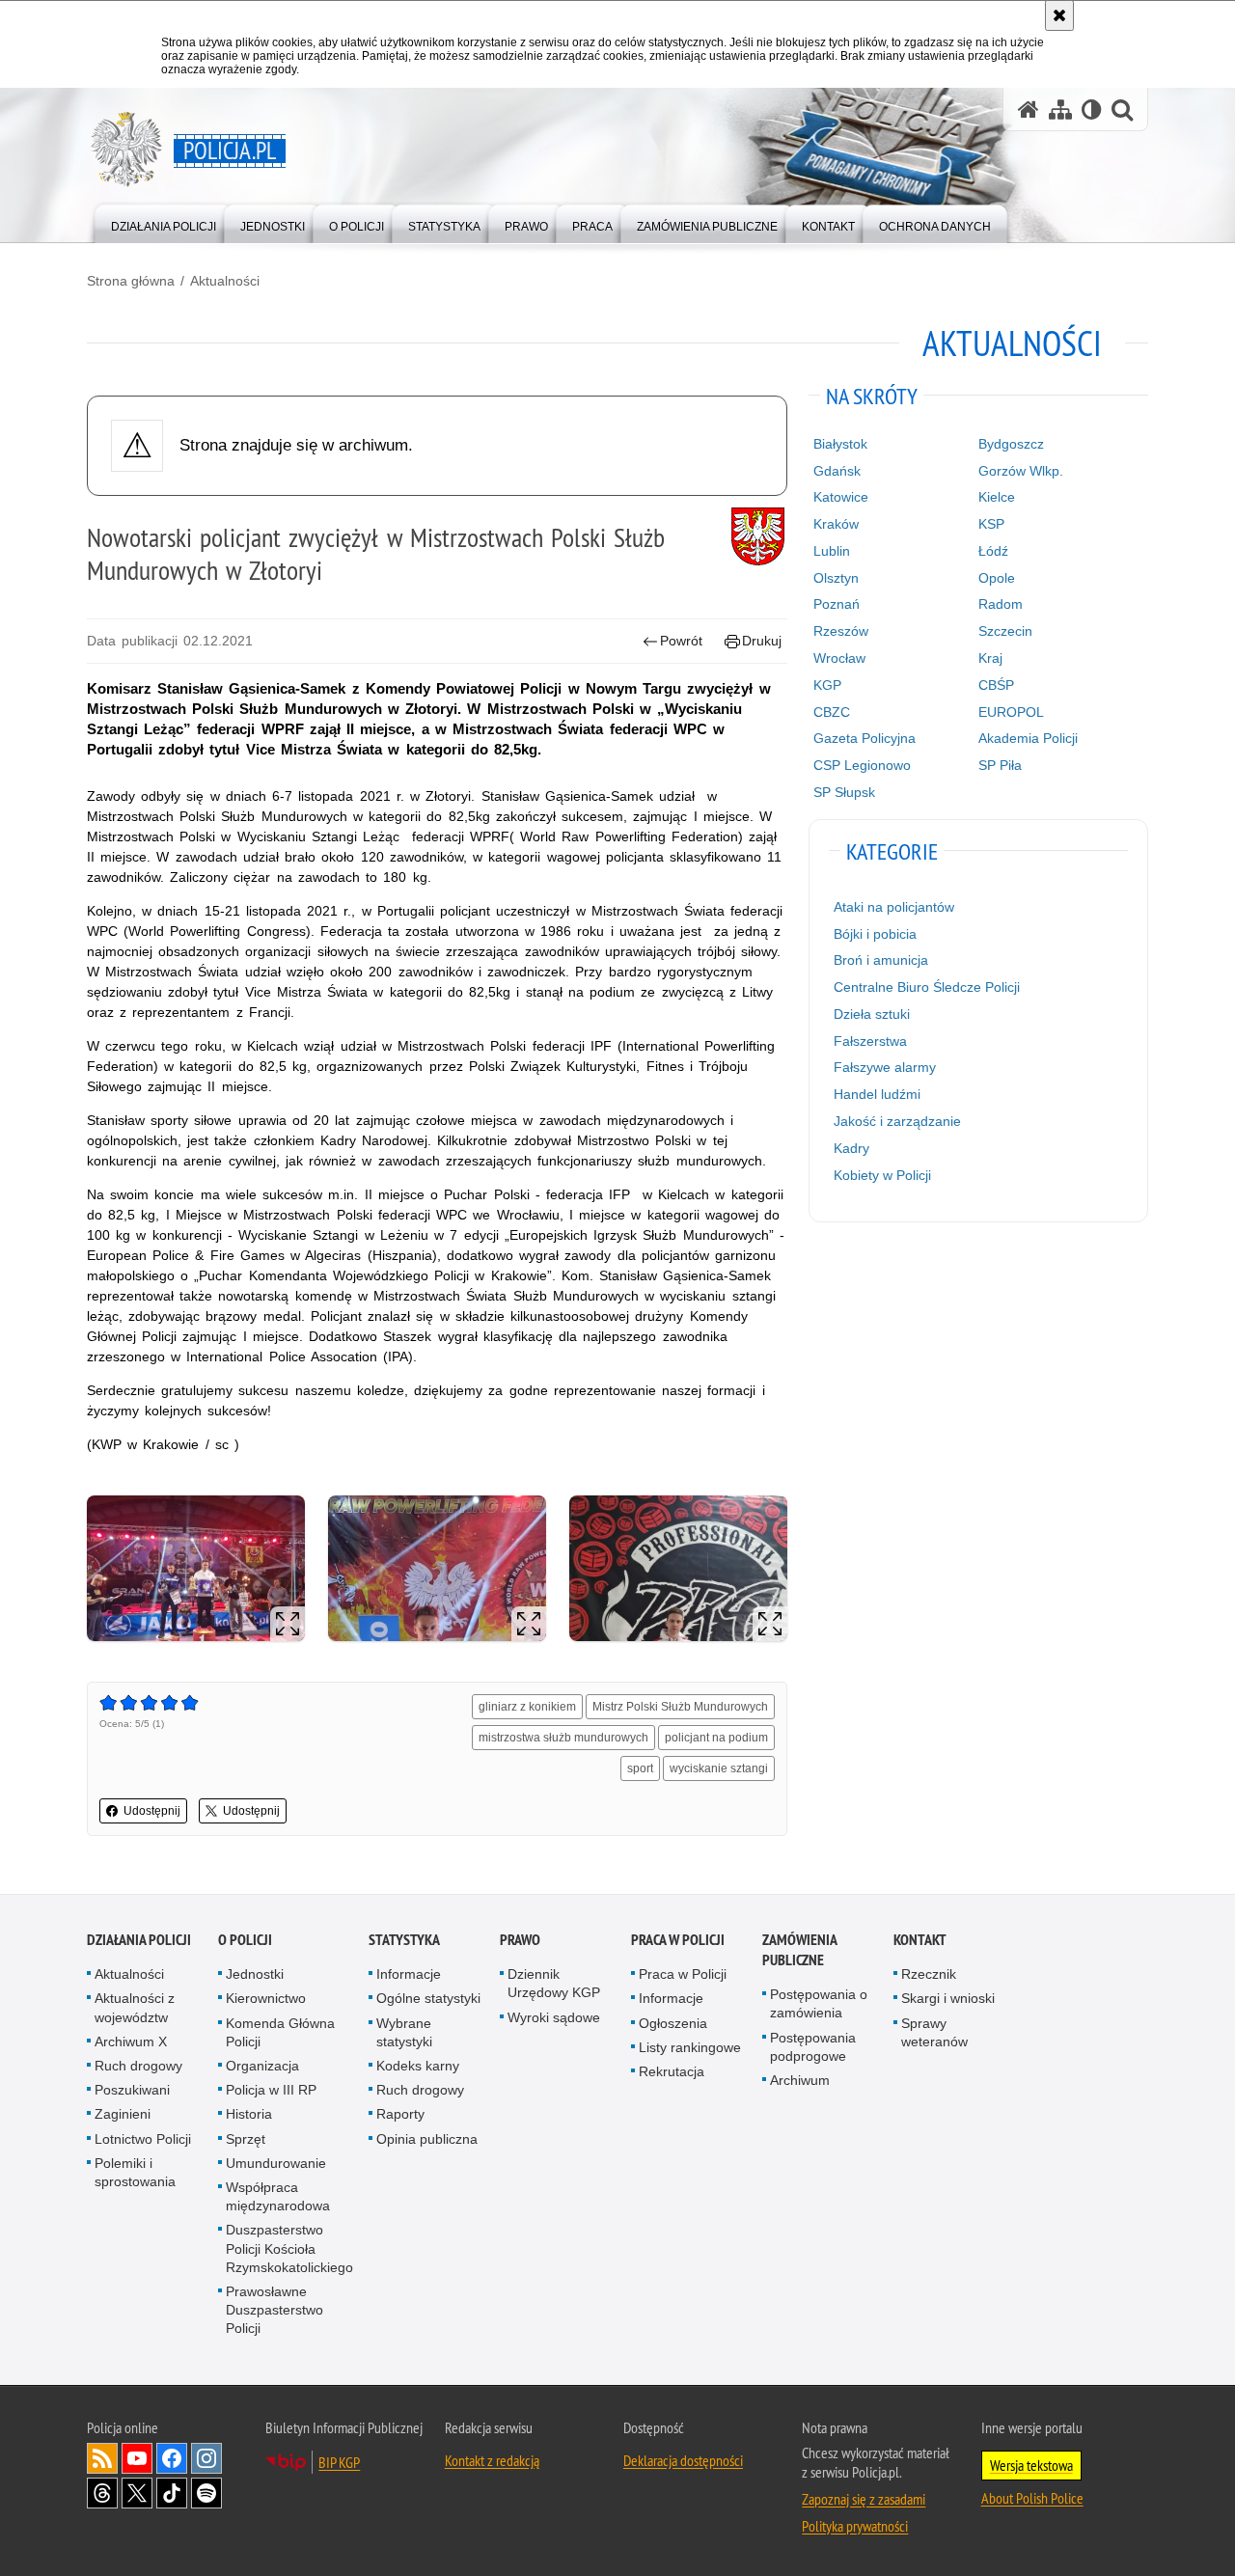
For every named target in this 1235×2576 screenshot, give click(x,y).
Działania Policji (139, 1940)
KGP (827, 685)
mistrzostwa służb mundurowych (563, 1738)
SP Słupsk (844, 792)
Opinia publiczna (427, 2139)
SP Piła (1000, 765)
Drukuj (762, 641)
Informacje (409, 1974)
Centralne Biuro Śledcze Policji (927, 987)
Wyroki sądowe (554, 2017)
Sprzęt (246, 2139)
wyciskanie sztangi (719, 1768)
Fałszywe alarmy (885, 1067)
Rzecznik (929, 1974)
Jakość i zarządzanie (897, 1121)
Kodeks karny (418, 2066)
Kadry (851, 1148)
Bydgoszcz (1011, 444)
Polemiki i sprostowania (135, 2172)
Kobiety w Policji (882, 1175)
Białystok (840, 444)
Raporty (400, 2114)
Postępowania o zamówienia (819, 2003)
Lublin (832, 551)
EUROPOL (1011, 712)
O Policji (245, 1940)
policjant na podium (716, 1738)
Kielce (997, 497)
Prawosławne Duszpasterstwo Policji (274, 2310)
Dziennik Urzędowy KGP (554, 1983)
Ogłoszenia (673, 2023)
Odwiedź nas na (137, 2458)
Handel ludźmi (877, 1094)
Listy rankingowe (690, 2047)
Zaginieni (123, 2114)
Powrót (681, 641)
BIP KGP (339, 2462)
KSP (991, 524)
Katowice (841, 497)
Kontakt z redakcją (492, 2460)
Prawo (520, 1940)
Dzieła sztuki (872, 1014)
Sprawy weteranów (934, 2032)
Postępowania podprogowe (813, 2047)
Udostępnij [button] (152, 1811)
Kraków (836, 524)
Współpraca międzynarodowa (278, 2196)
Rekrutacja (672, 2071)
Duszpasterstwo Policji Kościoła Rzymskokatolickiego (289, 2248)
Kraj (990, 658)
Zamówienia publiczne (799, 1950)
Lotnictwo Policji (143, 2139)
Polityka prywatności (855, 2526)
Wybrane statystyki (404, 2032)
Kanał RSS (102, 2458)
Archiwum (800, 2080)
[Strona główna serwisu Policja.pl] (1029, 110)
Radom (1001, 604)
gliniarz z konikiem (527, 1707)
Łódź (993, 551)
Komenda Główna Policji (280, 2032)
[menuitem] (164, 222)
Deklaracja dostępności (683, 2460)
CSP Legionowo (862, 765)
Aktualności (225, 281)
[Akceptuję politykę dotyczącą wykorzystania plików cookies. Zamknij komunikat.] (1059, 15)
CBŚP (996, 685)
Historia (249, 2114)
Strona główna (131, 281)
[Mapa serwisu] (1060, 110)
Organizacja (262, 2066)
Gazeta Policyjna (864, 738)
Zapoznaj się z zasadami (864, 2499)
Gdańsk (837, 471)
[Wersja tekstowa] (1092, 110)
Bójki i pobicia (875, 934)
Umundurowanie (276, 2163)
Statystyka (404, 1940)
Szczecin (1005, 631)
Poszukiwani (132, 2090)
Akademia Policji (1028, 738)
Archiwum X (131, 2042)
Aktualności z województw (135, 2007)
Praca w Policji (678, 1940)
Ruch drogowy (138, 2066)
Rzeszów (841, 631)
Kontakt (920, 1940)
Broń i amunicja (881, 960)
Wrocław (839, 658)
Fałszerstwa (870, 1041)
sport (640, 1768)
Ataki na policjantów (894, 907)
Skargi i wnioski (948, 1998)
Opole (997, 578)
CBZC (832, 712)
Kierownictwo (266, 1998)
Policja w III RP (271, 2090)
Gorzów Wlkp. (1021, 471)
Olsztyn (836, 578)
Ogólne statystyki (428, 1998)
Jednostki (255, 1974)
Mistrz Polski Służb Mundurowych (680, 1707)
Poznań (837, 604)
